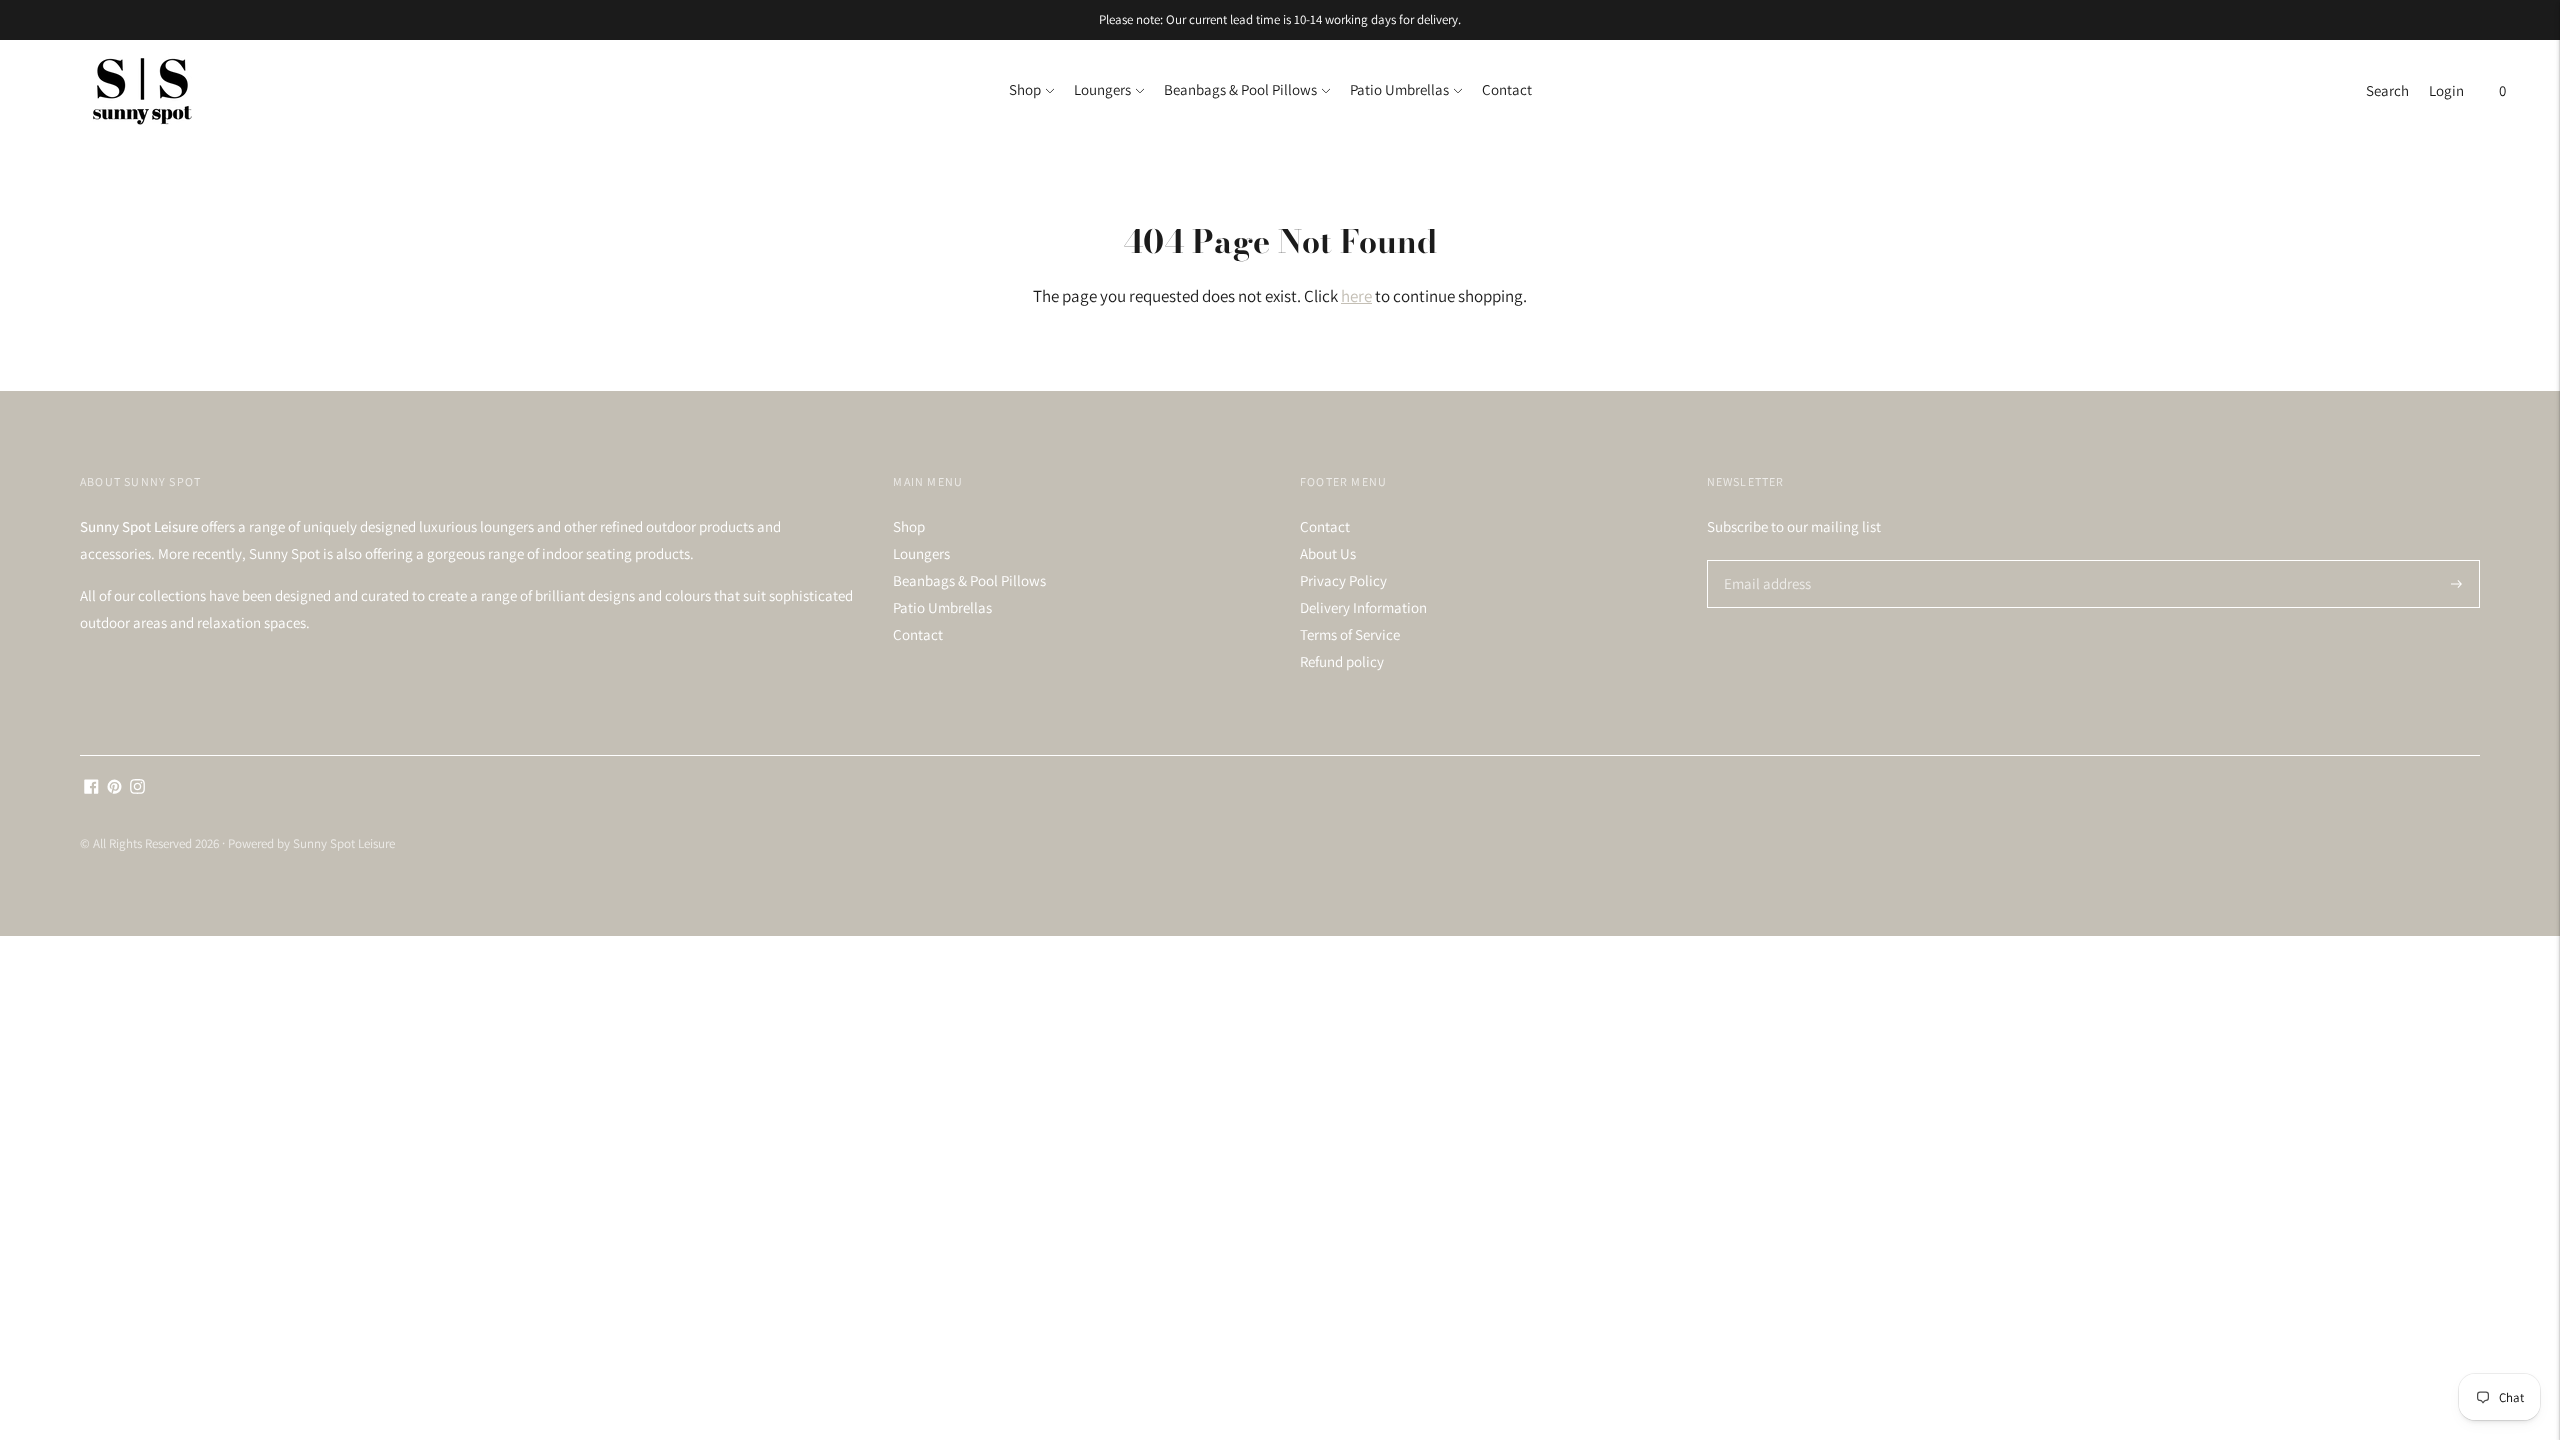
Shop (1025, 89)
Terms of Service (1350, 634)
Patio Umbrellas (1399, 89)
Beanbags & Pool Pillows (1240, 89)
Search (2387, 90)
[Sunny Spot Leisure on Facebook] (91, 788)
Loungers (1102, 89)
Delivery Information (1363, 607)
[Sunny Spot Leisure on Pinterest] (114, 788)
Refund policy (1342, 661)
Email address (1764, 560)
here (1356, 296)
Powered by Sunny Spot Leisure (311, 843)
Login (2446, 90)
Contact (1507, 89)
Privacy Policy (1343, 580)
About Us (1328, 553)
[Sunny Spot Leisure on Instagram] (137, 788)
